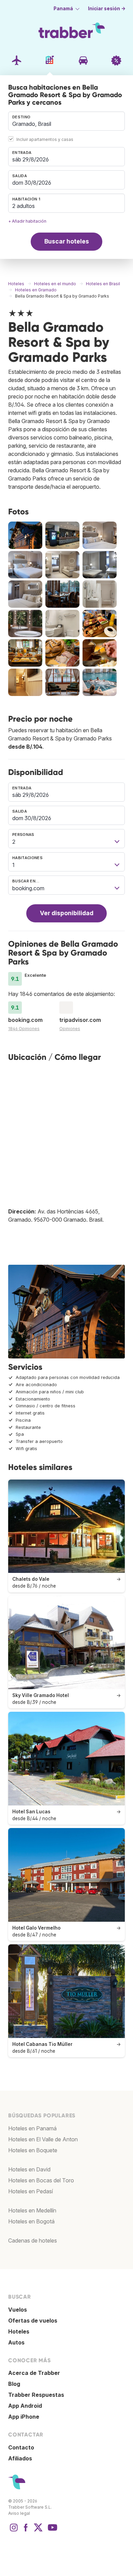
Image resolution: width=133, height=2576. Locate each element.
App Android (25, 2406)
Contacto (21, 2447)
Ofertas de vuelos (33, 2321)
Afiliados (20, 2458)
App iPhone (24, 2417)
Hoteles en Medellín (32, 2210)
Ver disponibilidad (67, 913)
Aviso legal (19, 2513)
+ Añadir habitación (27, 221)
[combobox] (66, 121)
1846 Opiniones (24, 1029)
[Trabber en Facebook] (26, 2531)
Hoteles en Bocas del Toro (41, 2180)
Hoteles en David (29, 2169)
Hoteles (19, 2331)
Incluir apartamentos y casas (45, 139)
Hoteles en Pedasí (31, 2191)
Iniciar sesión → (107, 9)
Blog (14, 2384)
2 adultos (24, 206)
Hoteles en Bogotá (31, 2221)
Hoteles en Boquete (33, 2150)
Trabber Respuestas (36, 2395)
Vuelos (18, 2310)
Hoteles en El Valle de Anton (43, 2139)
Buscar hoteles (67, 241)
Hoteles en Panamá (32, 2128)
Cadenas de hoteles (33, 2240)
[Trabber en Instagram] (14, 2531)
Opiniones (70, 1029)
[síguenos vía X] (38, 2531)
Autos (16, 2342)
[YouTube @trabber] (51, 2531)
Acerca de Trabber (34, 2373)
